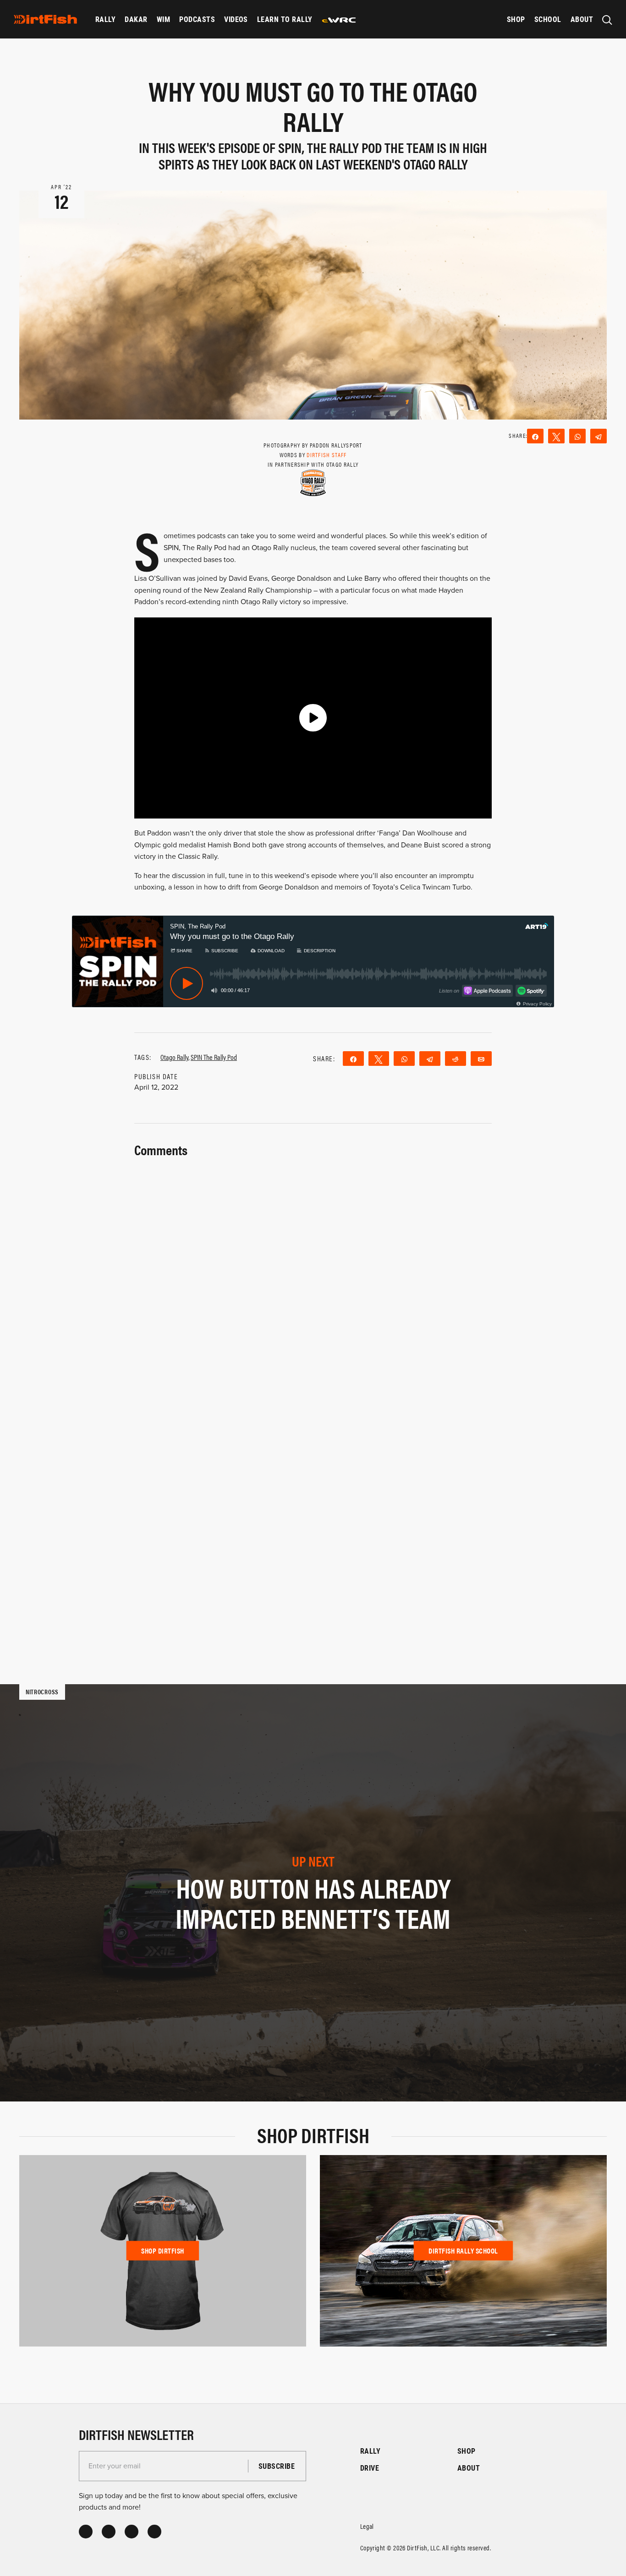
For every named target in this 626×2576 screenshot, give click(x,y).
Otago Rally (174, 1057)
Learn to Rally (285, 19)
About (582, 19)
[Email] (481, 1059)
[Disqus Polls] (313, 1275)
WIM (163, 19)
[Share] (535, 436)
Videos (236, 19)
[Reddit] (456, 1059)
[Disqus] (313, 1515)
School (548, 19)
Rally (105, 19)
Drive (370, 2468)
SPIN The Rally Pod (214, 1057)
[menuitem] (105, 19)
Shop (516, 19)
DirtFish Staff (327, 455)
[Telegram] (599, 436)
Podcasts (197, 19)
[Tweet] (556, 436)
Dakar (136, 19)
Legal (367, 2526)
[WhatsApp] (577, 436)
